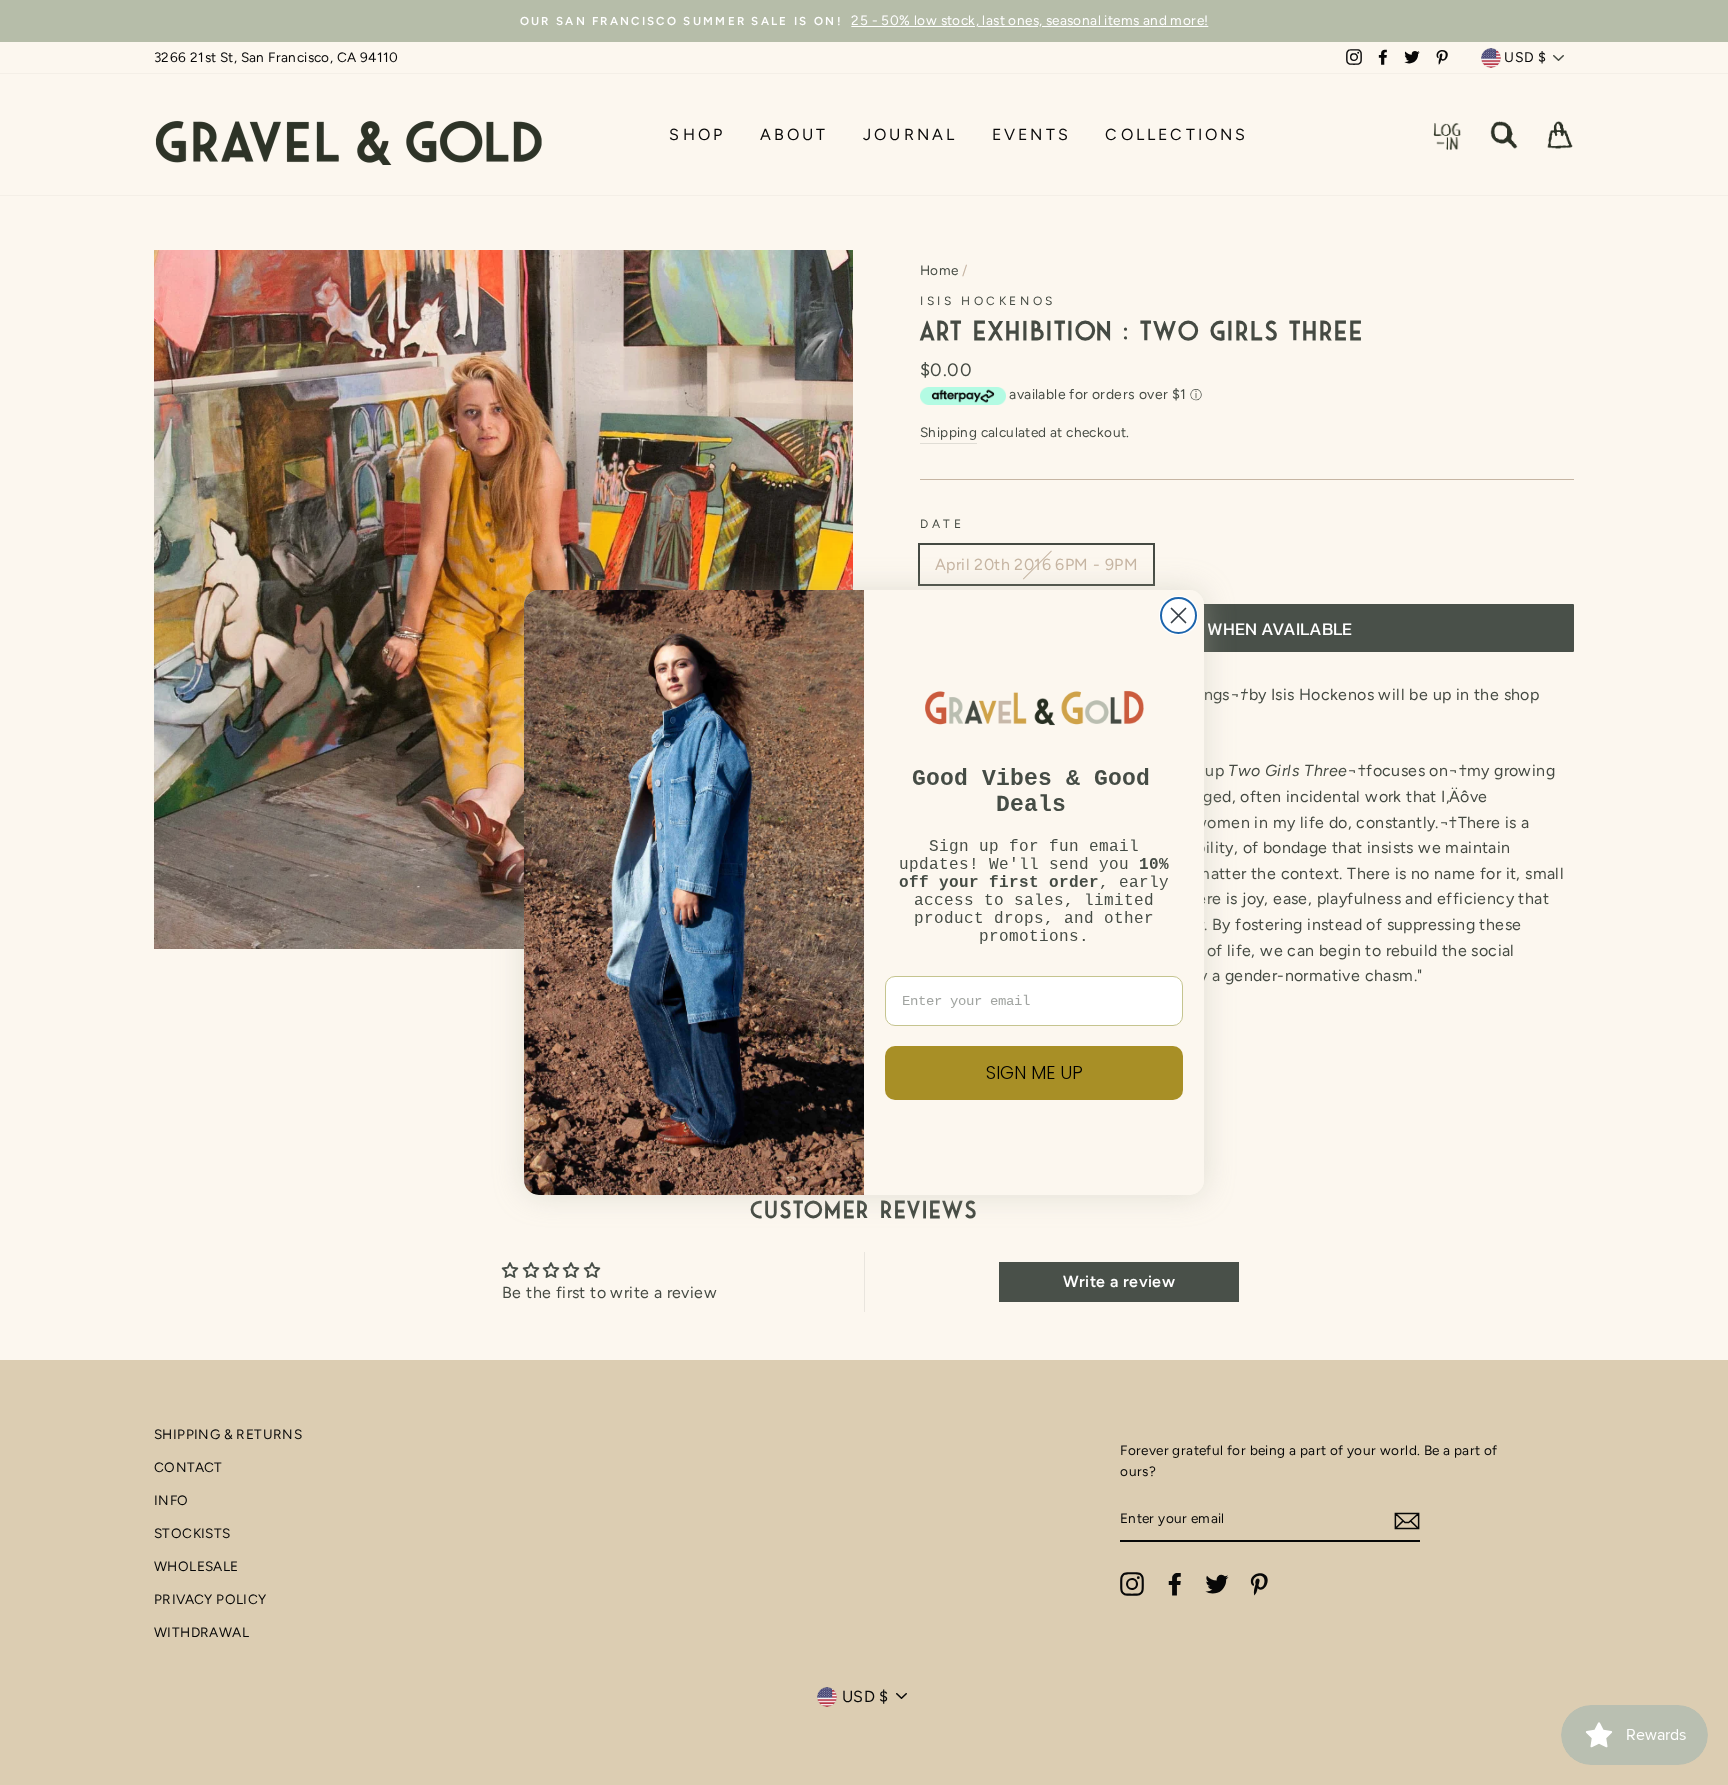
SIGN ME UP (1034, 1072)
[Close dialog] (1178, 615)
